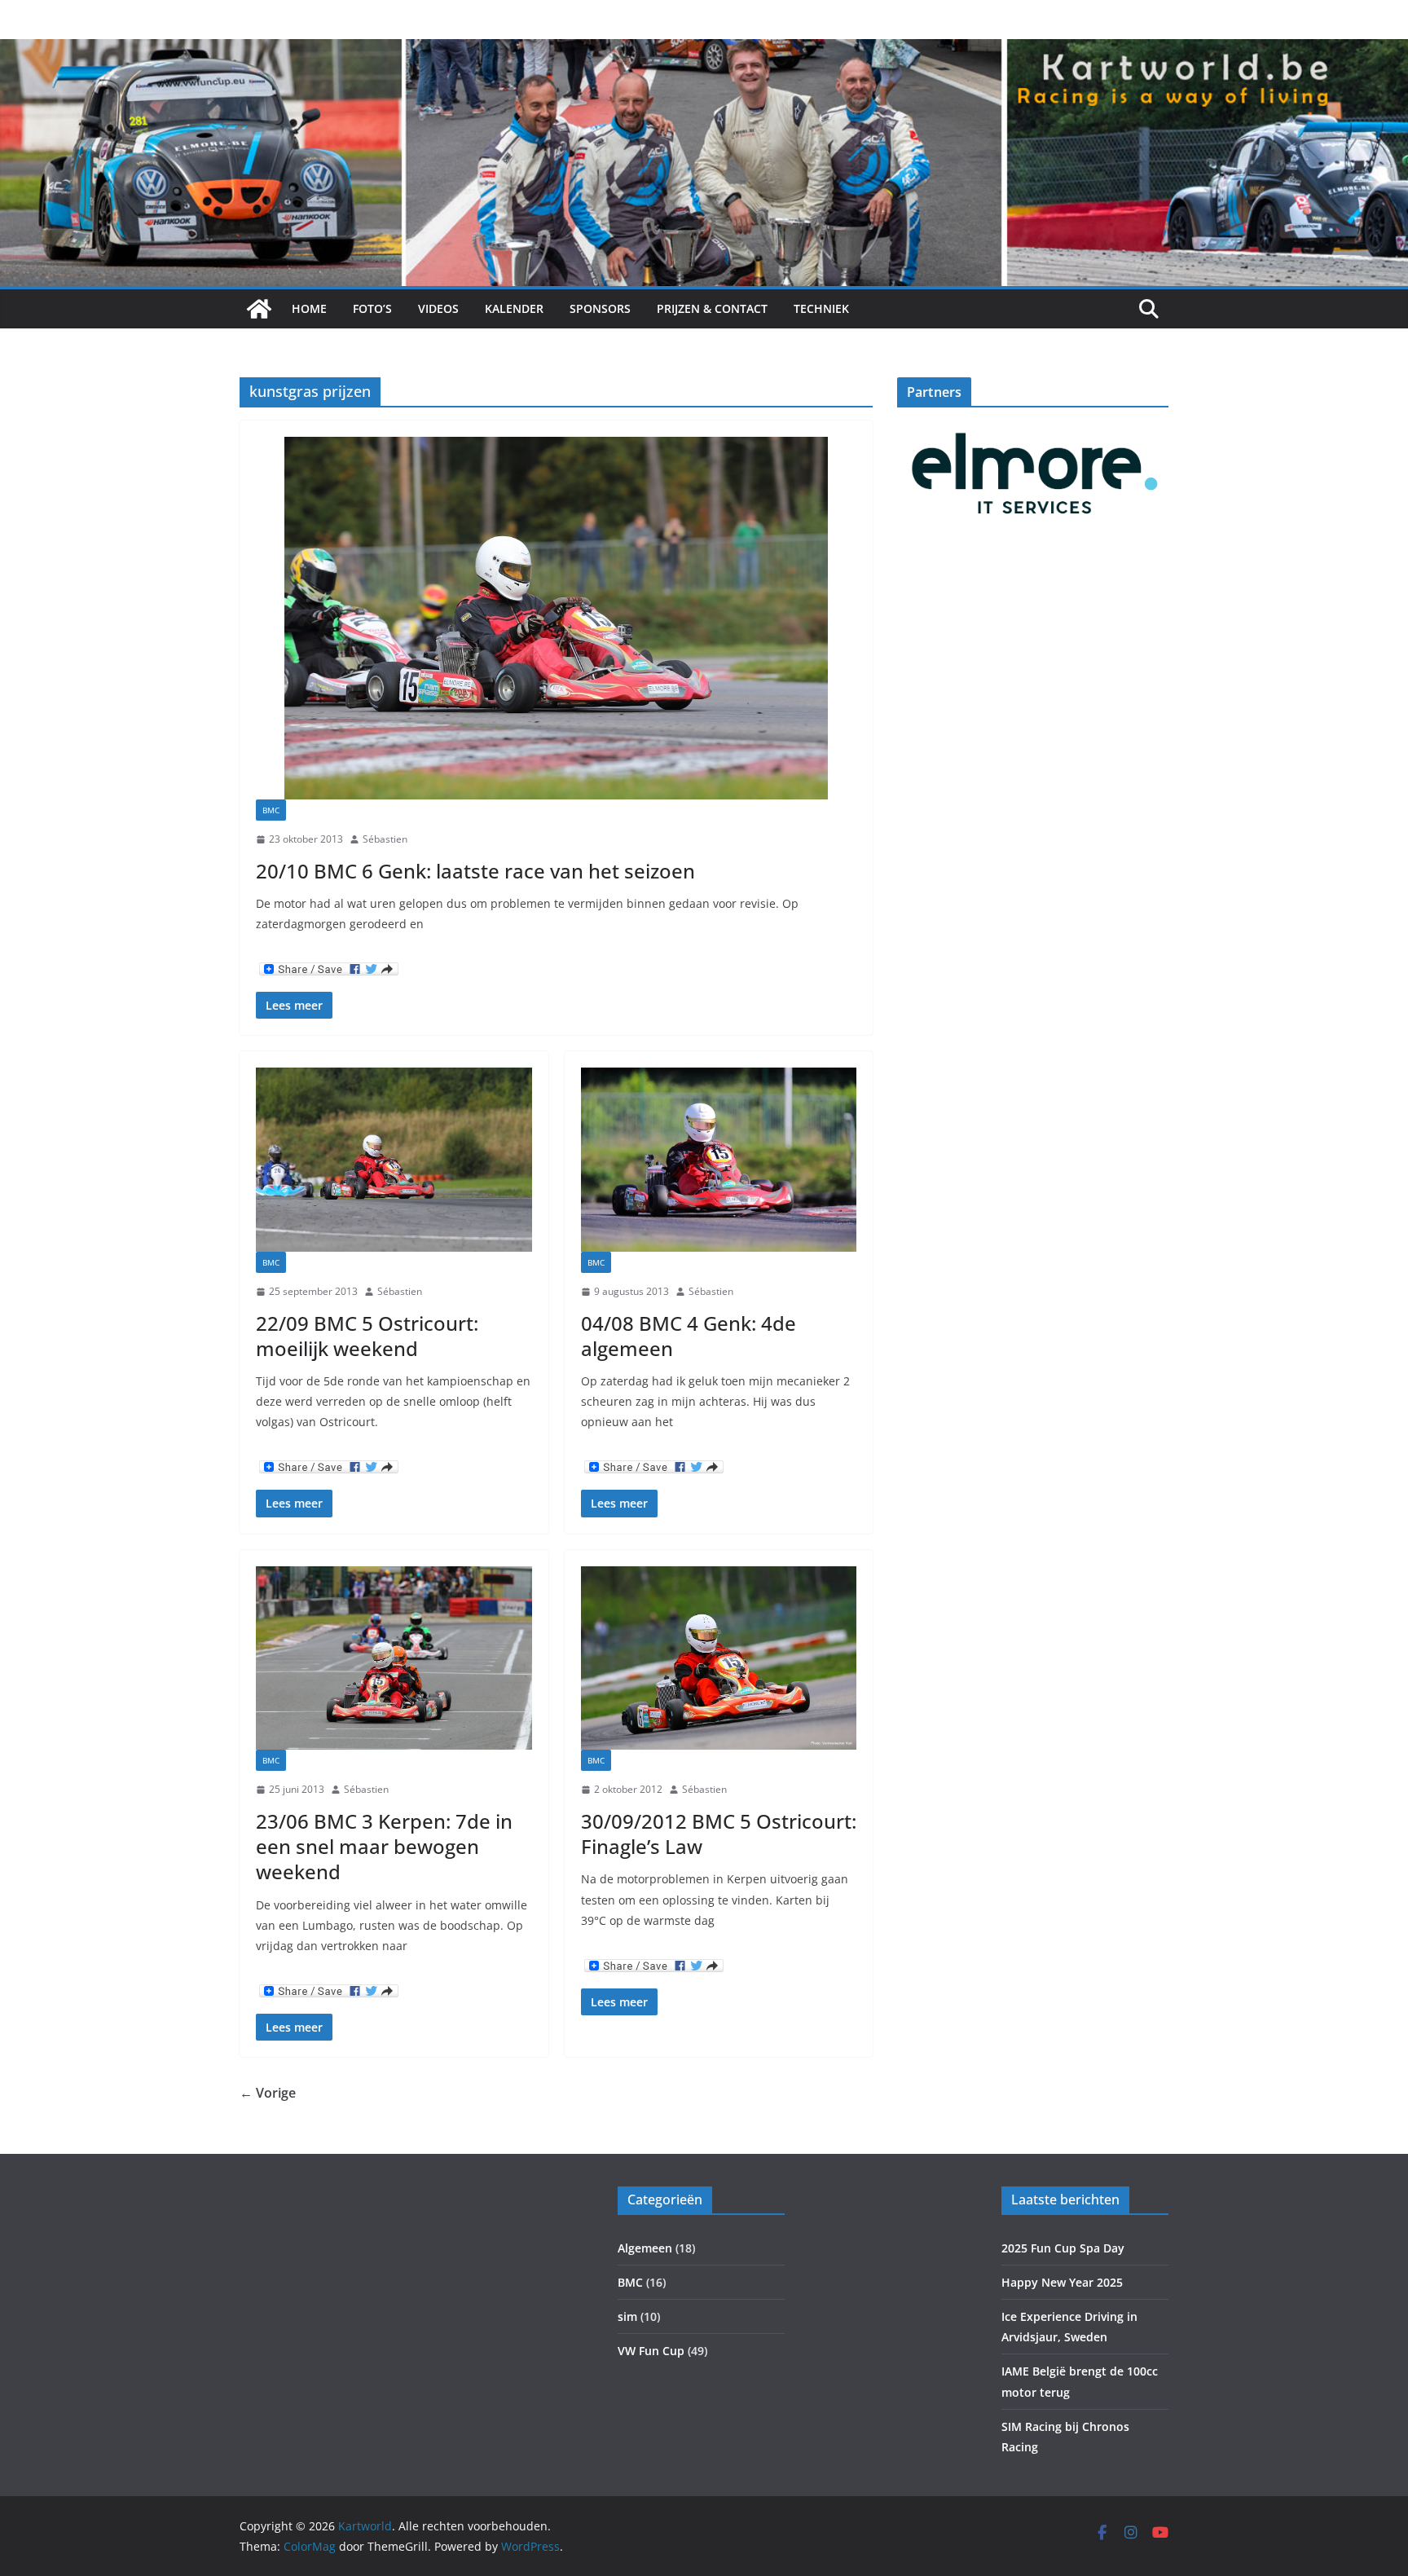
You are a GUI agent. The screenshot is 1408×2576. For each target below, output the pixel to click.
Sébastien (385, 839)
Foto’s (372, 308)
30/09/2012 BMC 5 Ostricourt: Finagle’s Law (719, 1834)
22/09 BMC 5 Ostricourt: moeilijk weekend (367, 1336)
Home (309, 308)
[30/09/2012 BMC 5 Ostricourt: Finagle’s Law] (719, 1658)
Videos (438, 308)
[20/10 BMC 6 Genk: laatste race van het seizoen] (556, 618)
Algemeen (645, 2248)
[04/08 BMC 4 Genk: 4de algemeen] (719, 1160)
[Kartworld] (259, 309)
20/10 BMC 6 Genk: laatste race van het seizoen (475, 871)
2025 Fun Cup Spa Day (1063, 2248)
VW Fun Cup (651, 2351)
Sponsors (600, 308)
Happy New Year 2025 (1062, 2282)
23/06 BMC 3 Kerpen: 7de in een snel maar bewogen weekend (384, 1846)
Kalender (514, 308)
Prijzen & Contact (712, 308)
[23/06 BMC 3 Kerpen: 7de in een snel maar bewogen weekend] (394, 1658)
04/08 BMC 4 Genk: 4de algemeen (689, 1336)
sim (627, 2316)
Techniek (821, 308)
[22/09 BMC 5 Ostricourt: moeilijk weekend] (394, 1160)
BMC (271, 810)
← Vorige (268, 2093)
